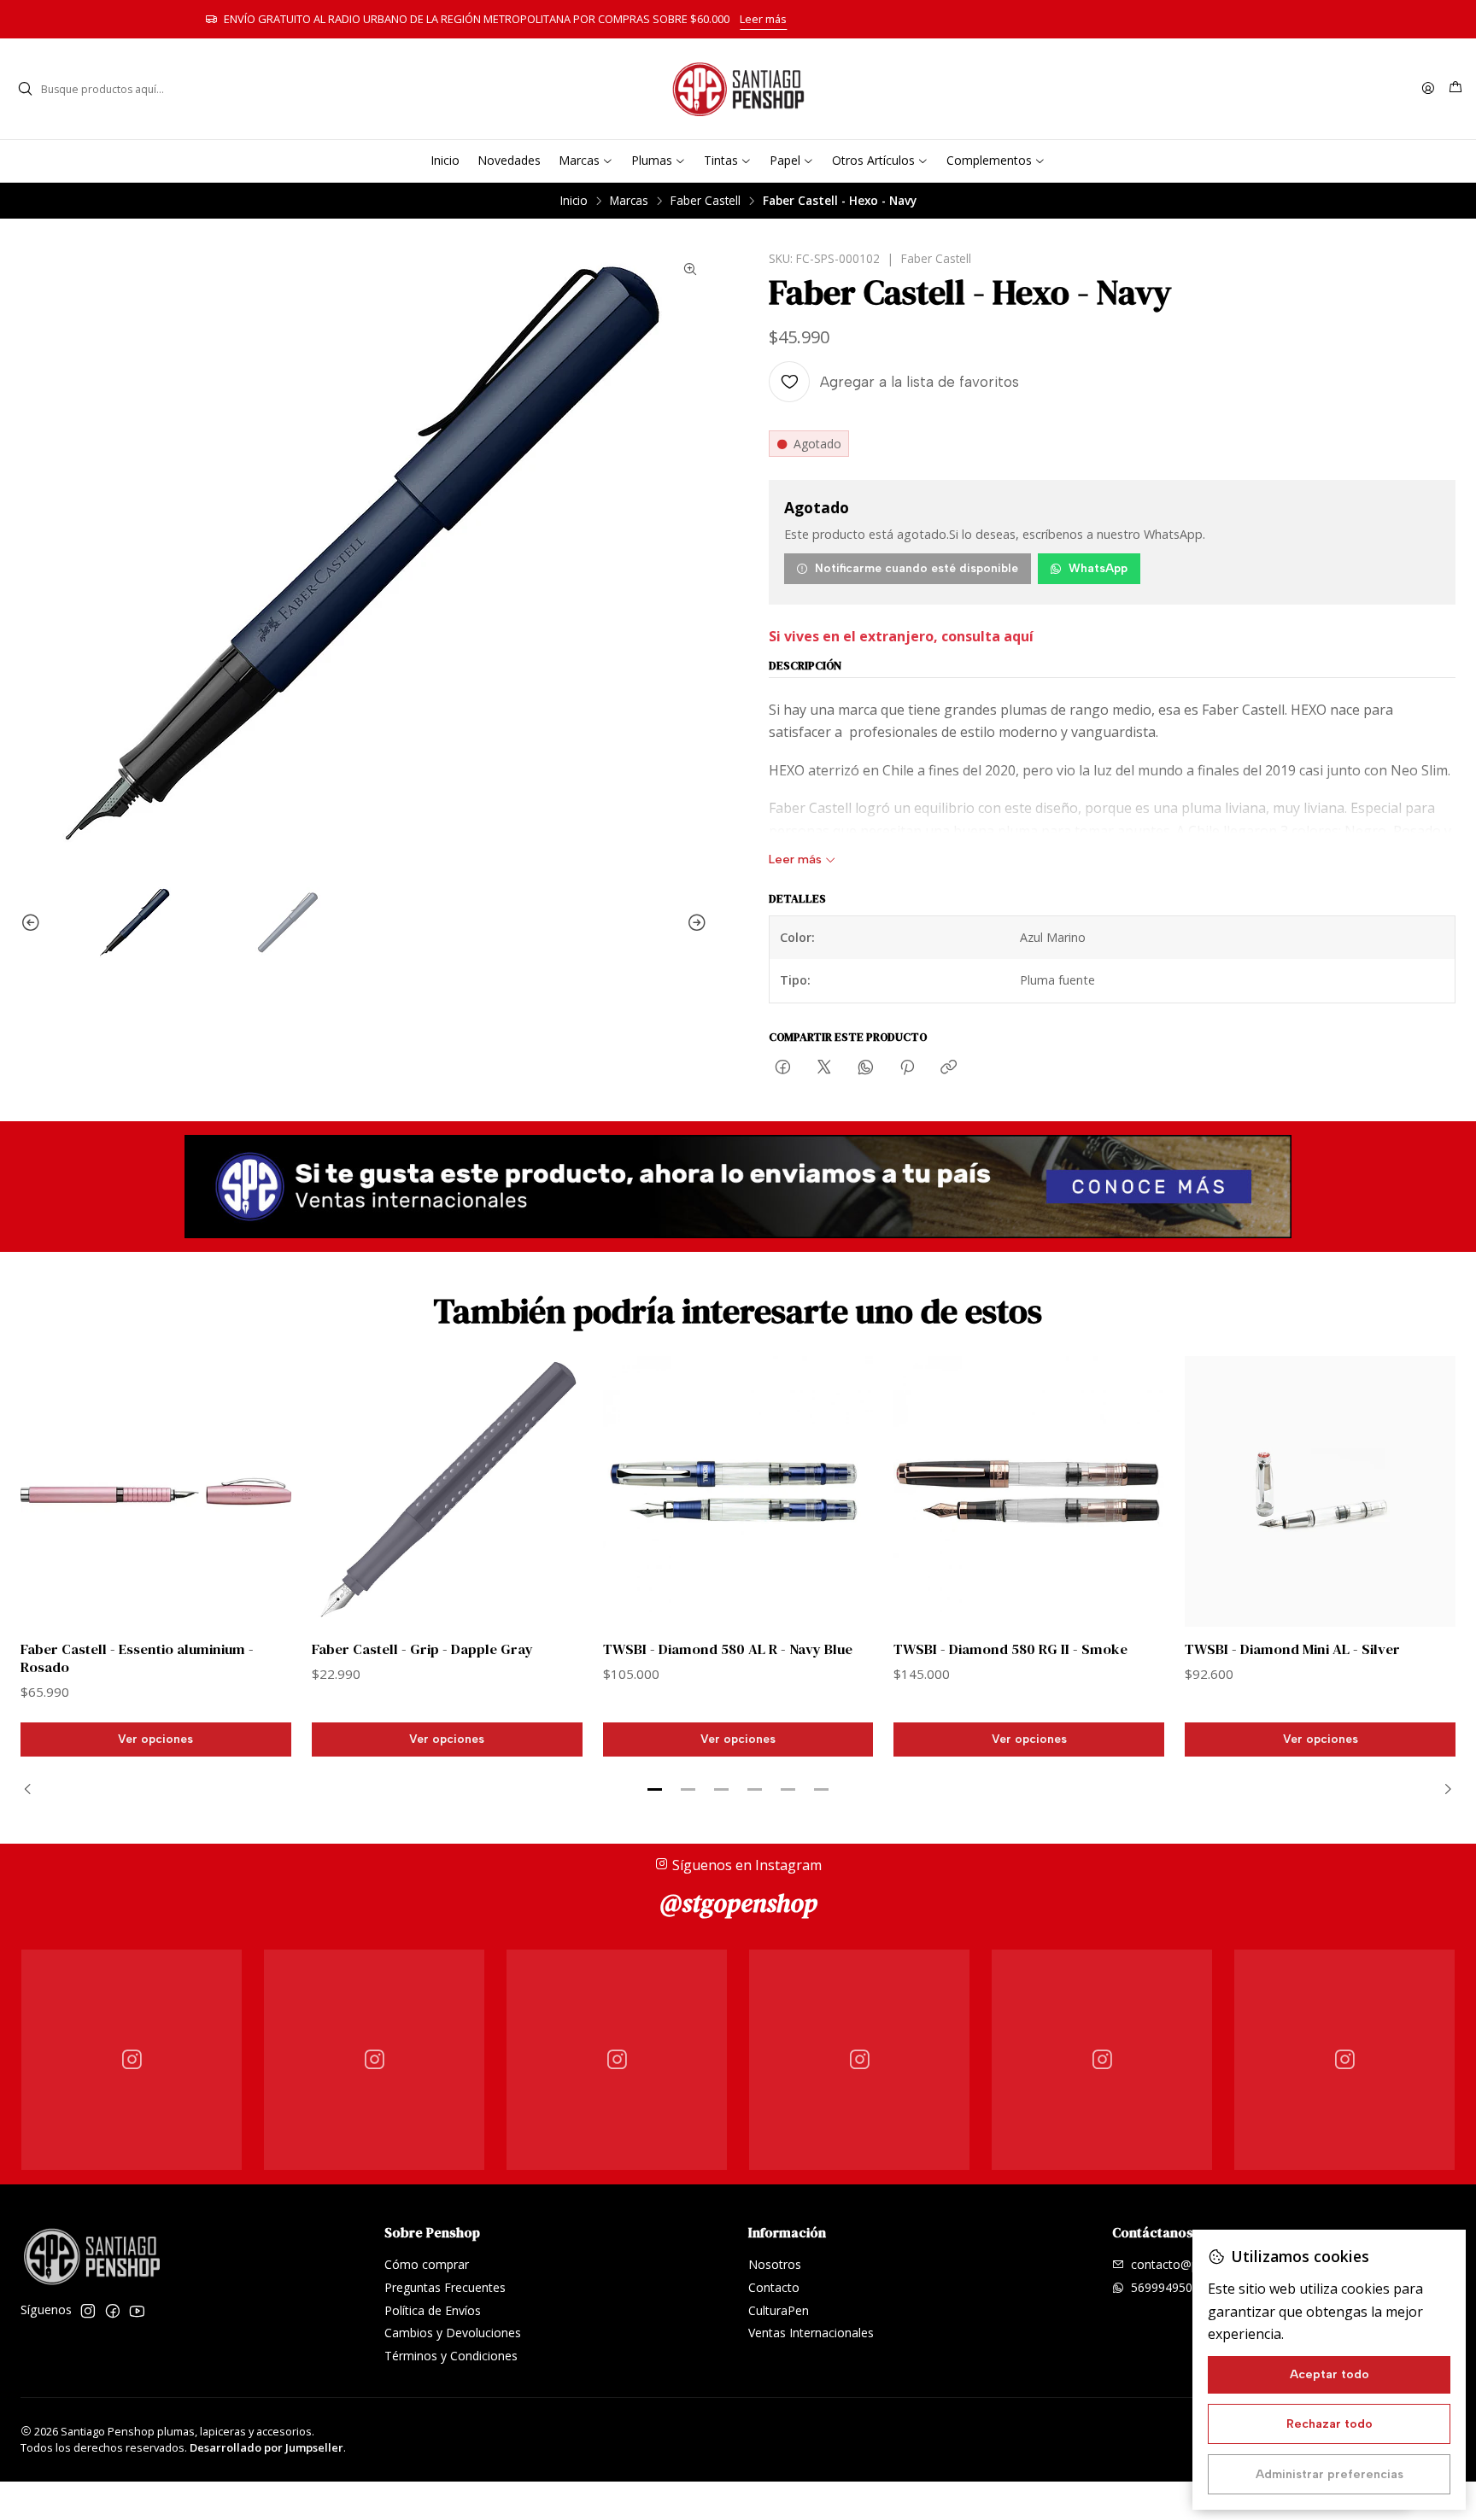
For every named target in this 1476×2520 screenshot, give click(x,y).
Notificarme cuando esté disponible (917, 568)
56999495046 (1168, 2287)
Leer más (1006, 19)
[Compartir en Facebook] (783, 1068)
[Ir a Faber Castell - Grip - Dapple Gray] (447, 1491)
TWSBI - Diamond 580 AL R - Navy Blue (728, 1649)
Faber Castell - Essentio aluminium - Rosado (137, 1658)
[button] (655, 1790)
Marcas (629, 201)
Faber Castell (706, 201)
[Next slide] (694, 923)
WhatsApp (1098, 568)
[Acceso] (1428, 89)
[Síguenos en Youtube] (137, 2311)
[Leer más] (738, 1187)
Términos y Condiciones (451, 2356)
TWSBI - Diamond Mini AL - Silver (1292, 1649)
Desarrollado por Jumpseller (266, 2447)
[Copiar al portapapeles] (949, 1068)
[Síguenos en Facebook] (113, 2311)
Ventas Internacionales (811, 2333)
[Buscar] (25, 89)
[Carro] (1455, 89)
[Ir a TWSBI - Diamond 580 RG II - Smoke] (1029, 1491)
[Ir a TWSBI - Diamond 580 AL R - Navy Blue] (738, 1491)
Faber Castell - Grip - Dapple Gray (422, 1649)
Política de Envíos (433, 2310)
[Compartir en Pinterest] (907, 1068)
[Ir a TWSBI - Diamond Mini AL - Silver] (1320, 1491)
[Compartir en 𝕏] (824, 1068)
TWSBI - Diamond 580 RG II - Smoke (1010, 1649)
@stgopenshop (738, 1903)
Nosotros (775, 2264)
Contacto (774, 2287)
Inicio (574, 201)
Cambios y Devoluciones (453, 2333)
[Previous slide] (33, 923)
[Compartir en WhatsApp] (866, 1068)
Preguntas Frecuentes (445, 2287)
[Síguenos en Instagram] (88, 2311)
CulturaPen (779, 2310)
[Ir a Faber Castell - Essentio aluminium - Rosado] (156, 1491)
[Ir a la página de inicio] (738, 89)
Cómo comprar (427, 2264)
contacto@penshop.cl (1191, 2264)
